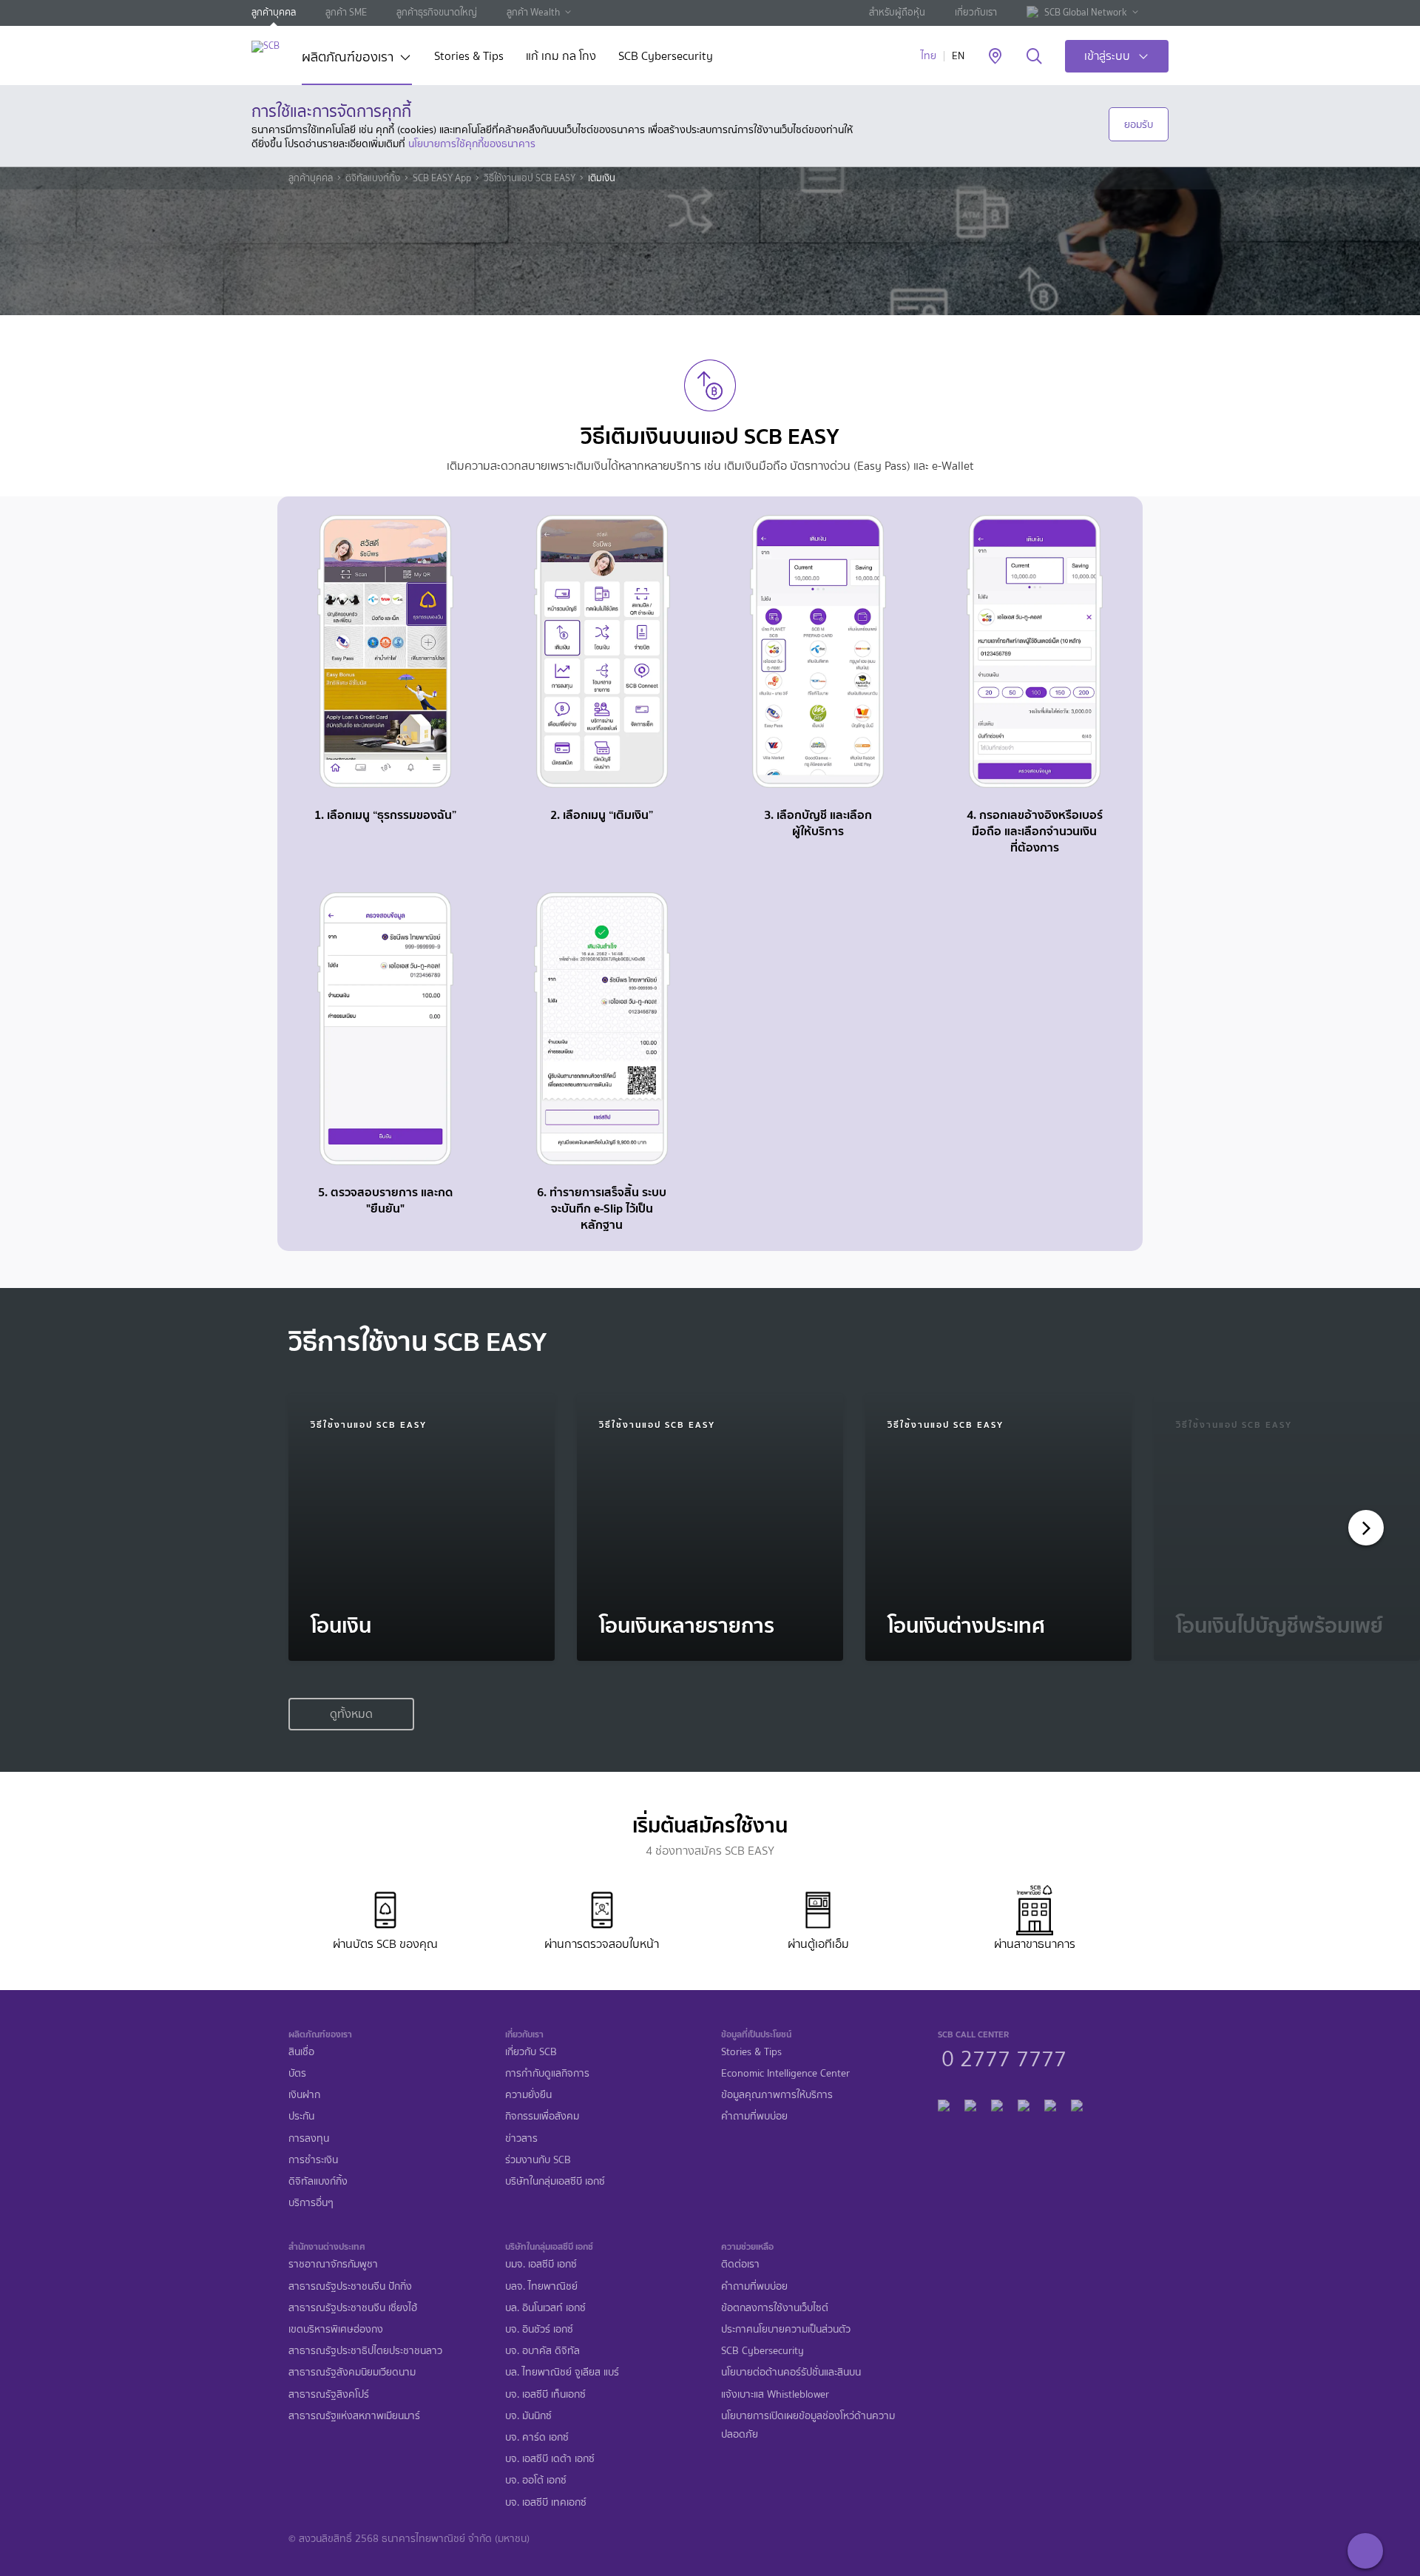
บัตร (297, 2073)
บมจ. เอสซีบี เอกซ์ (541, 2264)
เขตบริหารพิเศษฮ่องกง (336, 2329)
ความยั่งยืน (528, 2095)
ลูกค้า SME (346, 12)
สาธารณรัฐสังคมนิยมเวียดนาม (352, 2372)
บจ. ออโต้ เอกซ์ (536, 2480)
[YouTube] (1024, 2104)
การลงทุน (309, 2138)
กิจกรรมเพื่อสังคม (542, 2116)
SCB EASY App (442, 178)
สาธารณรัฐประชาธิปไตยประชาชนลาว (365, 2351)
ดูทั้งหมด (351, 1714)
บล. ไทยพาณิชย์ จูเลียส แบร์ (562, 2372)
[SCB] (266, 46)
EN (958, 56)
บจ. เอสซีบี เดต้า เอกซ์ (550, 2459)
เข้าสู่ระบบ (1107, 56)
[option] (422, 1528)
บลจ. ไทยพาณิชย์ (541, 2286)
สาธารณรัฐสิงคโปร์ (329, 2394)
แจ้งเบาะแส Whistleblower (775, 2394)
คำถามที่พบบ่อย (754, 2116)
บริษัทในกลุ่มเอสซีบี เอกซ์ (555, 2181)
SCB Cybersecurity (666, 57)
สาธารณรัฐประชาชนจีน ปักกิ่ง (350, 2286)
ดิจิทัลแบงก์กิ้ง (373, 178)
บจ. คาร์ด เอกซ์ (537, 2437)
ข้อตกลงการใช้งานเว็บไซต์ (775, 2308)
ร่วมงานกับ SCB (538, 2160)
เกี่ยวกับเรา (976, 12)
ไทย (929, 56)
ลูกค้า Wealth (533, 12)
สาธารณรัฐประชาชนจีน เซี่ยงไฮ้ (353, 2308)
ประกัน (301, 2116)
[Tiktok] (997, 2104)
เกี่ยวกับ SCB (531, 2052)
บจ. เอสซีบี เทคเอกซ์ (546, 2502)
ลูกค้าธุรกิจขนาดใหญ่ (437, 12)
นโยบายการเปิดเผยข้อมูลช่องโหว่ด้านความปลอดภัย (808, 2425)
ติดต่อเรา (740, 2264)
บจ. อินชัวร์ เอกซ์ (539, 2329)
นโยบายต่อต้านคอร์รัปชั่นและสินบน (791, 2372)
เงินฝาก (304, 2095)
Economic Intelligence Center (785, 2073)
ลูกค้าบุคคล (274, 12)
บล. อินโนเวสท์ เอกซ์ (545, 2308)
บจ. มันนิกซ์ (528, 2416)
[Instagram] (1077, 2104)
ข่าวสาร (521, 2138)
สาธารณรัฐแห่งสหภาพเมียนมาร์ (354, 2416)
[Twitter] (1050, 2104)
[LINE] (970, 2104)
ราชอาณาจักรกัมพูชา (333, 2264)
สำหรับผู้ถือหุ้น (897, 12)
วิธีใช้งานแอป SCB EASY (530, 178)
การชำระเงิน (313, 2160)
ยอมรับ (1139, 124)
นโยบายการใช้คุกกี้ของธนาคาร (472, 144)
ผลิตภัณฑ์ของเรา (348, 58)
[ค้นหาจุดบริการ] (995, 57)
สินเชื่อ (301, 2052)
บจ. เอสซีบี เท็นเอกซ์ (545, 2394)
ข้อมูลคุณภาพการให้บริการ (777, 2095)
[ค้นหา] (1034, 57)
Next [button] (1362, 1528)
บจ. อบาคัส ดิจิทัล (542, 2351)
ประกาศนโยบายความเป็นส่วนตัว (786, 2329)
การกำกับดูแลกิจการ (547, 2073)
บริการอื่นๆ (311, 2203)
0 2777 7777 (1004, 2057)
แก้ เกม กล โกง (561, 57)
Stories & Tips (469, 57)
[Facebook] (944, 2104)
